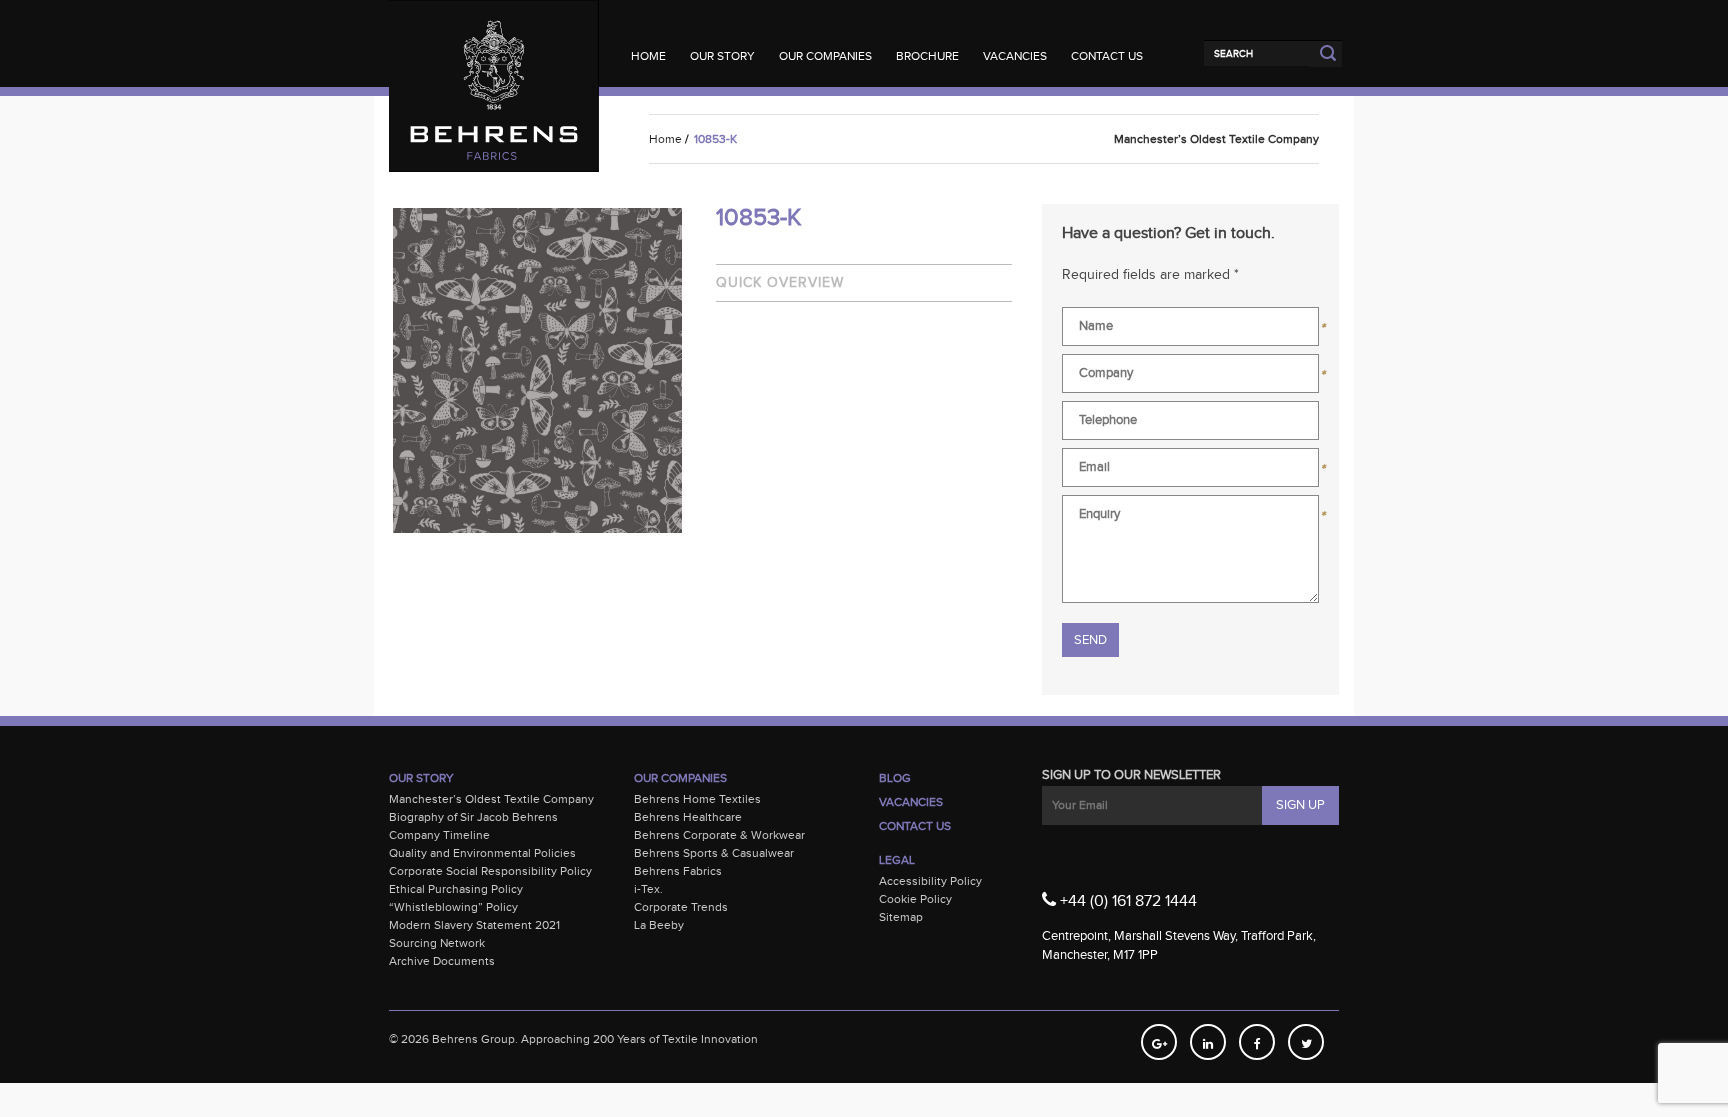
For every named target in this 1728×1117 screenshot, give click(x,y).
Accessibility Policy (930, 881)
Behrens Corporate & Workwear (719, 835)
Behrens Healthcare (688, 817)
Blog (895, 778)
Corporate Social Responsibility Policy (490, 871)
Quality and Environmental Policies (482, 853)
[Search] (1256, 53)
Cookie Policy (915, 899)
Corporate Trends (681, 907)
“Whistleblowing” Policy (453, 907)
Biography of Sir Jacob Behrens (473, 817)
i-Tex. (648, 889)
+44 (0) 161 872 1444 (1126, 901)
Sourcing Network (437, 943)
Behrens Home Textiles (697, 799)
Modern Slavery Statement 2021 (474, 925)
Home (648, 56)
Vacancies (1015, 56)
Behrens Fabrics (678, 871)
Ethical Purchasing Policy (456, 889)
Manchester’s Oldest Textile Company (491, 799)
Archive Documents (442, 961)
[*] (1190, 330)
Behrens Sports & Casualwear (714, 853)
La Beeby (659, 925)
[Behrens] (494, 39)
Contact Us (1107, 56)
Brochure (927, 56)
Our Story (722, 56)
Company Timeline (439, 835)
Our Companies (825, 56)
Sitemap (901, 917)
